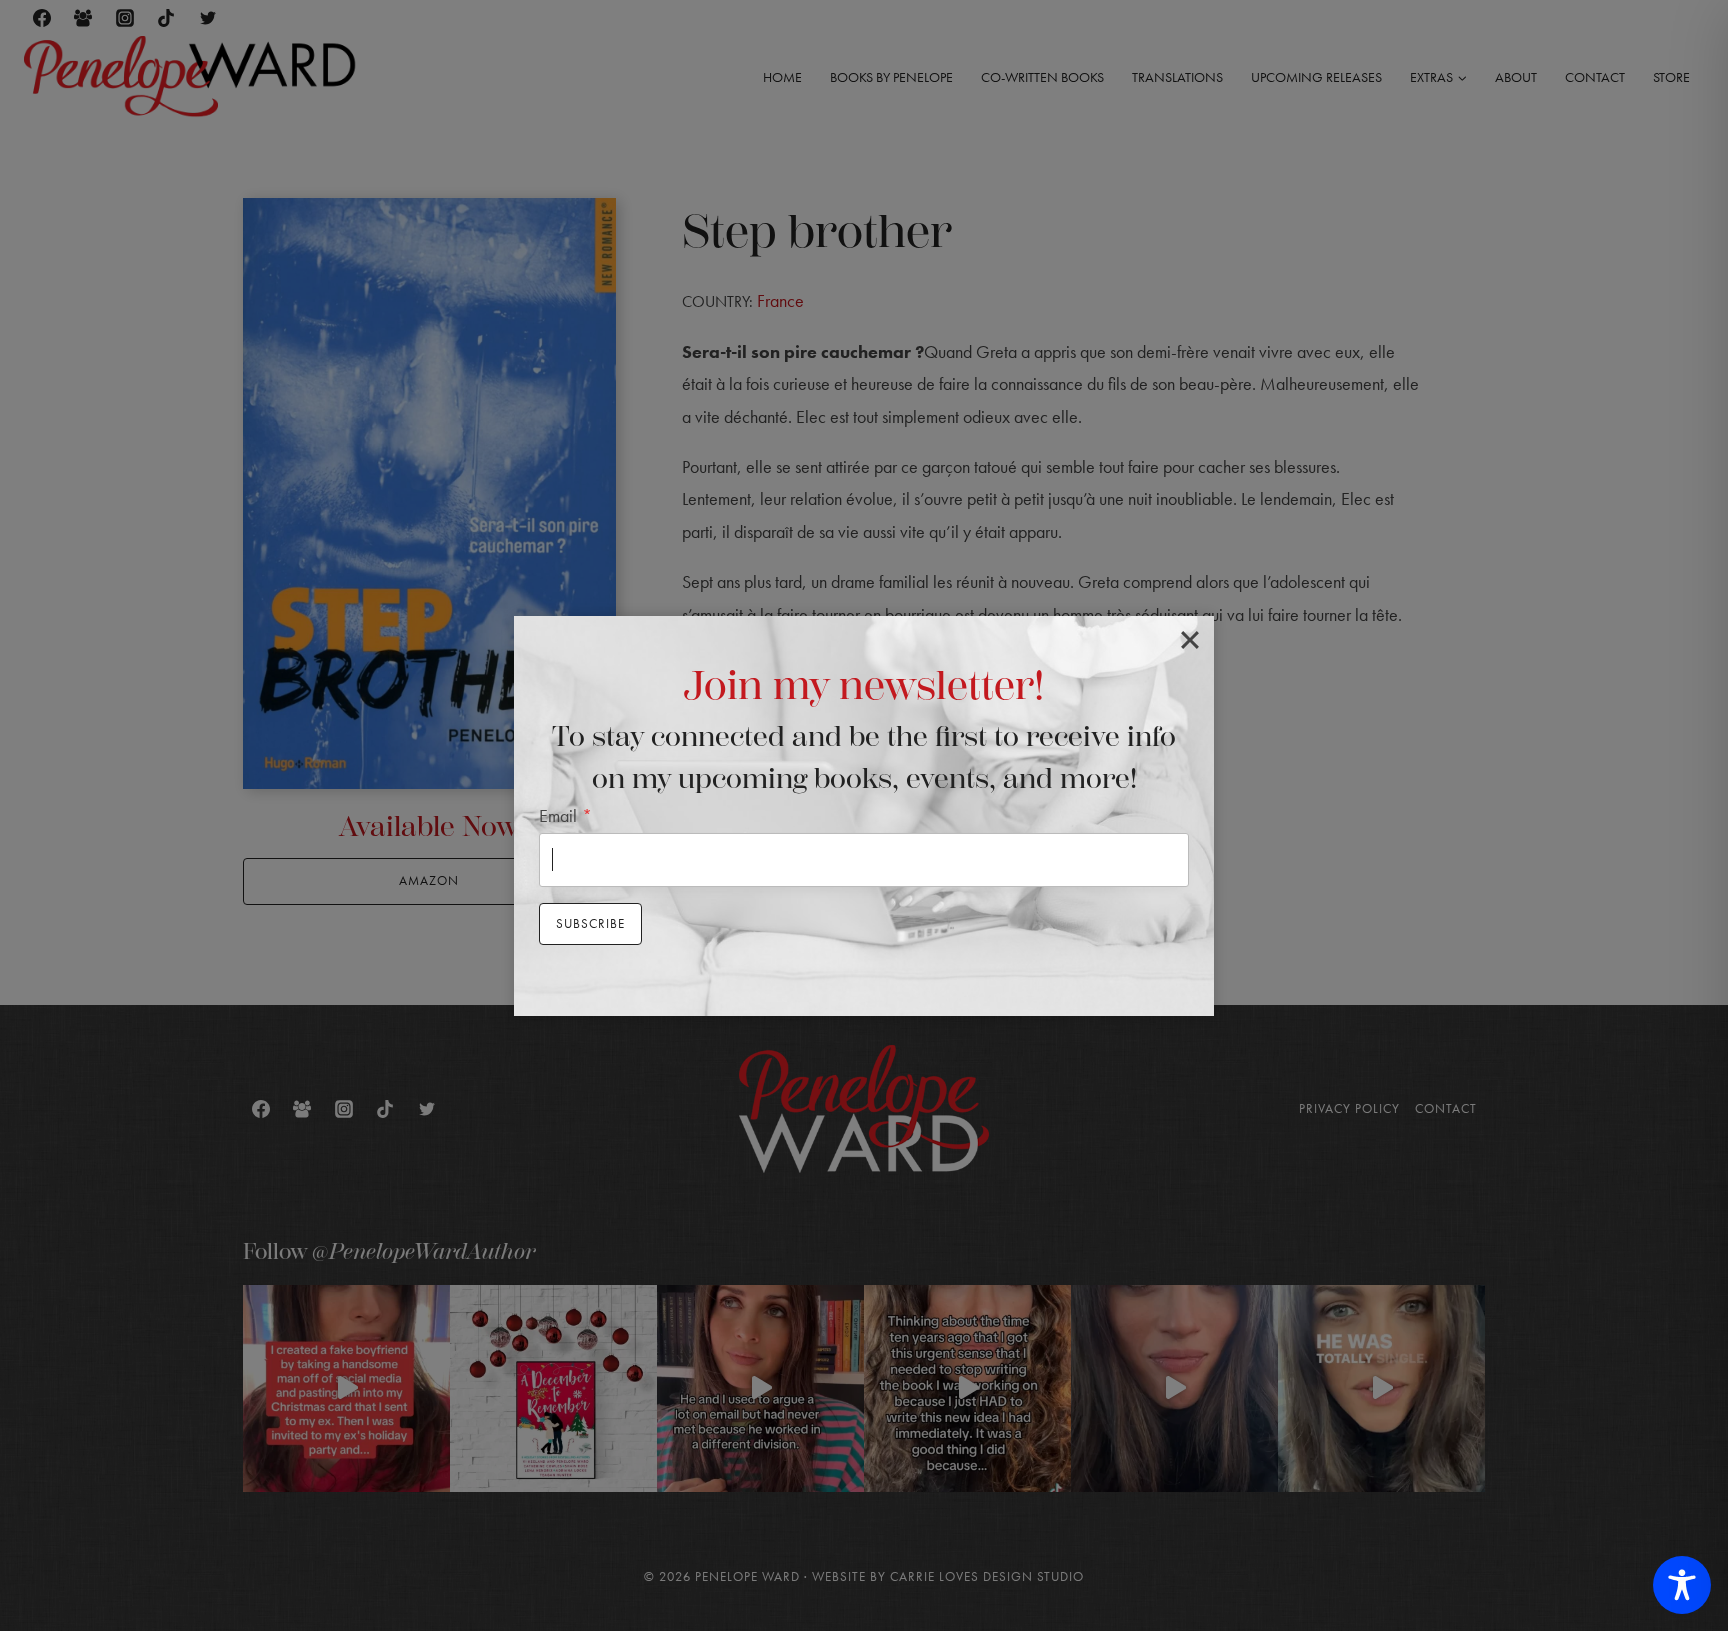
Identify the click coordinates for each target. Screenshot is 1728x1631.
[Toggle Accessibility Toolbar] (1682, 1585)
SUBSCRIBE (590, 923)
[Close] (1190, 640)
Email (565, 815)
